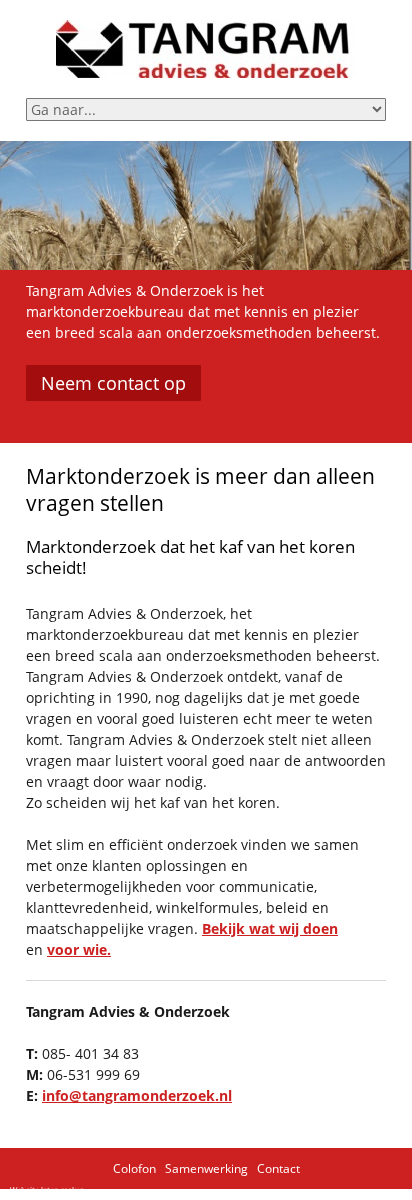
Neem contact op (113, 383)
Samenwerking (206, 1168)
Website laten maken (47, 1189)
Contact (278, 1168)
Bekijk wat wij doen (270, 928)
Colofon (134, 1168)
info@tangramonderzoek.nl (137, 1095)
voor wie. (79, 949)
